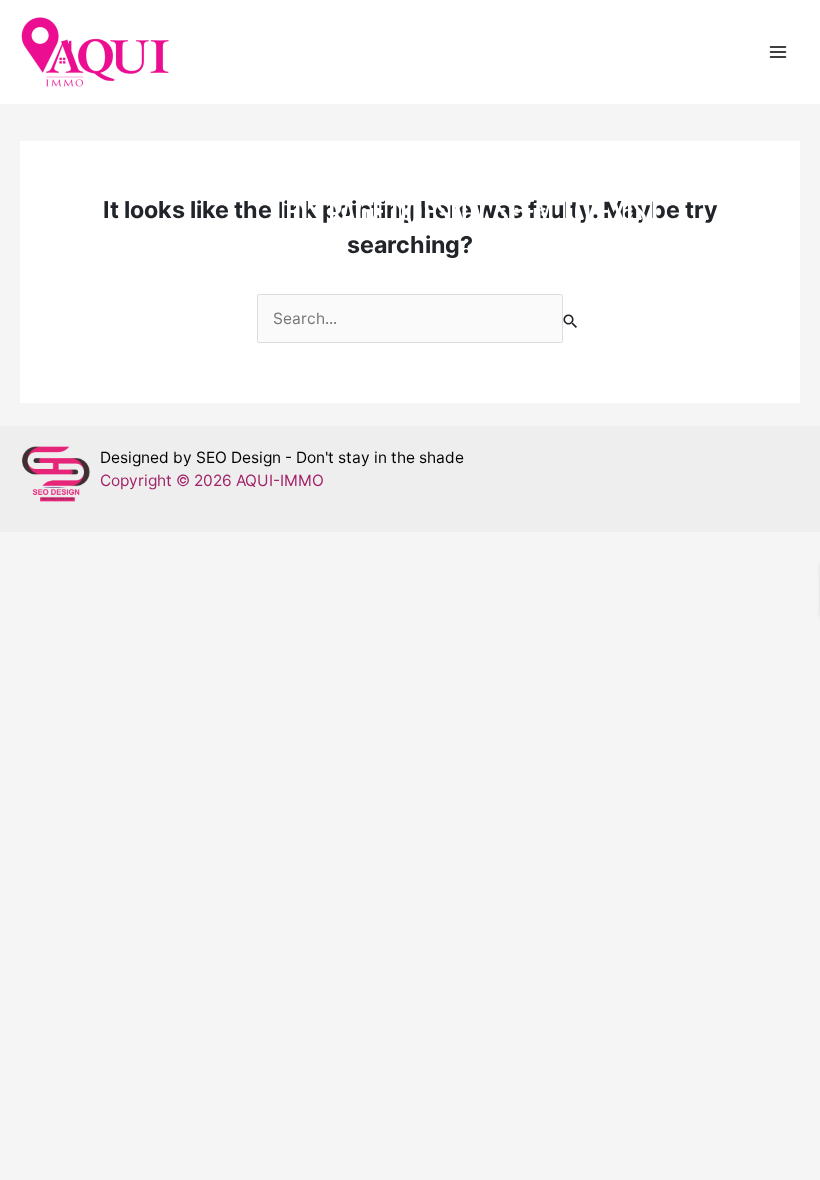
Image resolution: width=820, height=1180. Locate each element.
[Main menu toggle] (778, 51)
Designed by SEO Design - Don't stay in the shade (282, 457)
